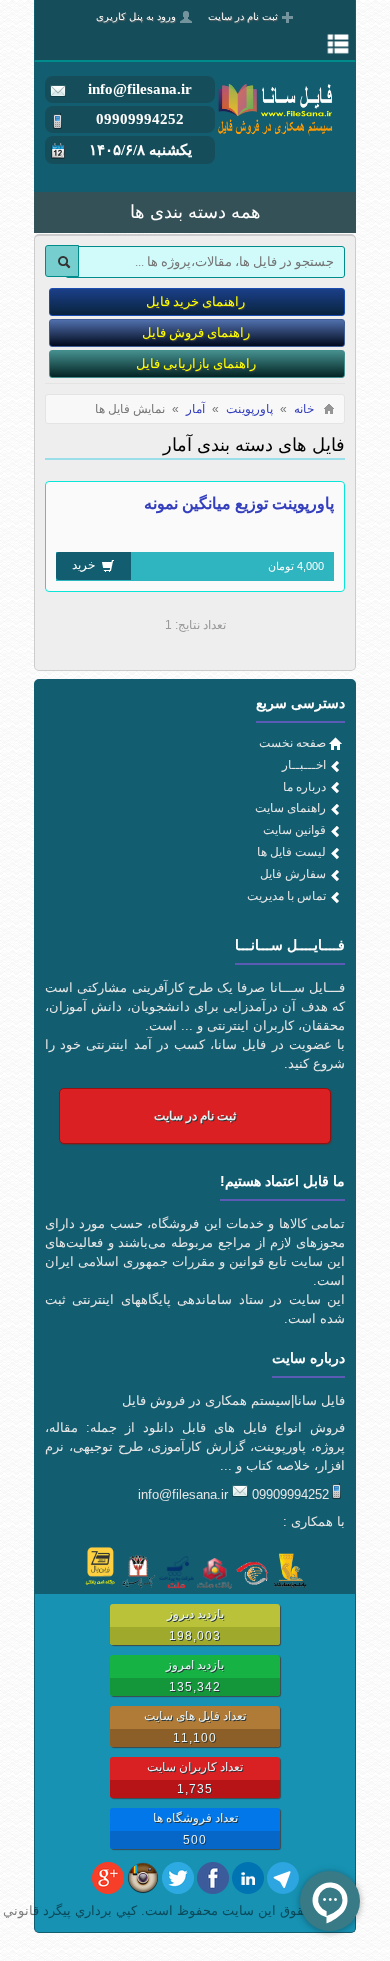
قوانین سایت (294, 830)
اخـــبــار (304, 765)
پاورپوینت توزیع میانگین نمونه (239, 503)
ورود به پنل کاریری (136, 16)
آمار (195, 409)
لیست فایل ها (291, 852)
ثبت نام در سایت (243, 16)
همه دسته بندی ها (195, 212)
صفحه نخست (292, 743)
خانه (304, 409)
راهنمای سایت (290, 808)
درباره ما (304, 787)
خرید (85, 565)
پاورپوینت (249, 409)
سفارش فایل (293, 874)
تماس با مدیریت (286, 896)
